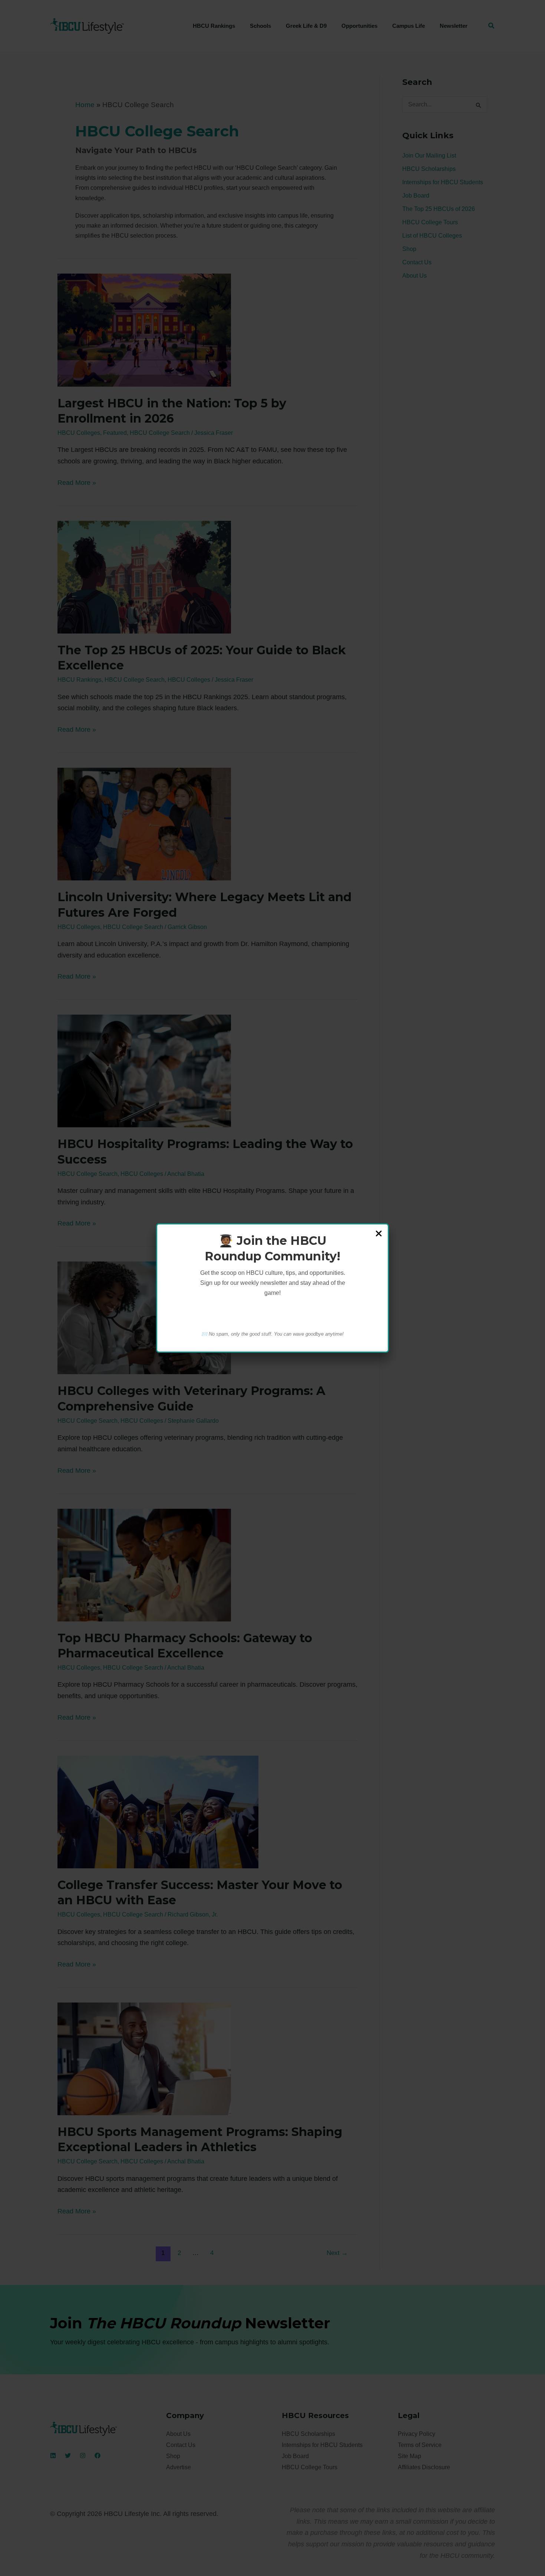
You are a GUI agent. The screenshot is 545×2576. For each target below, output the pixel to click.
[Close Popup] (379, 1234)
